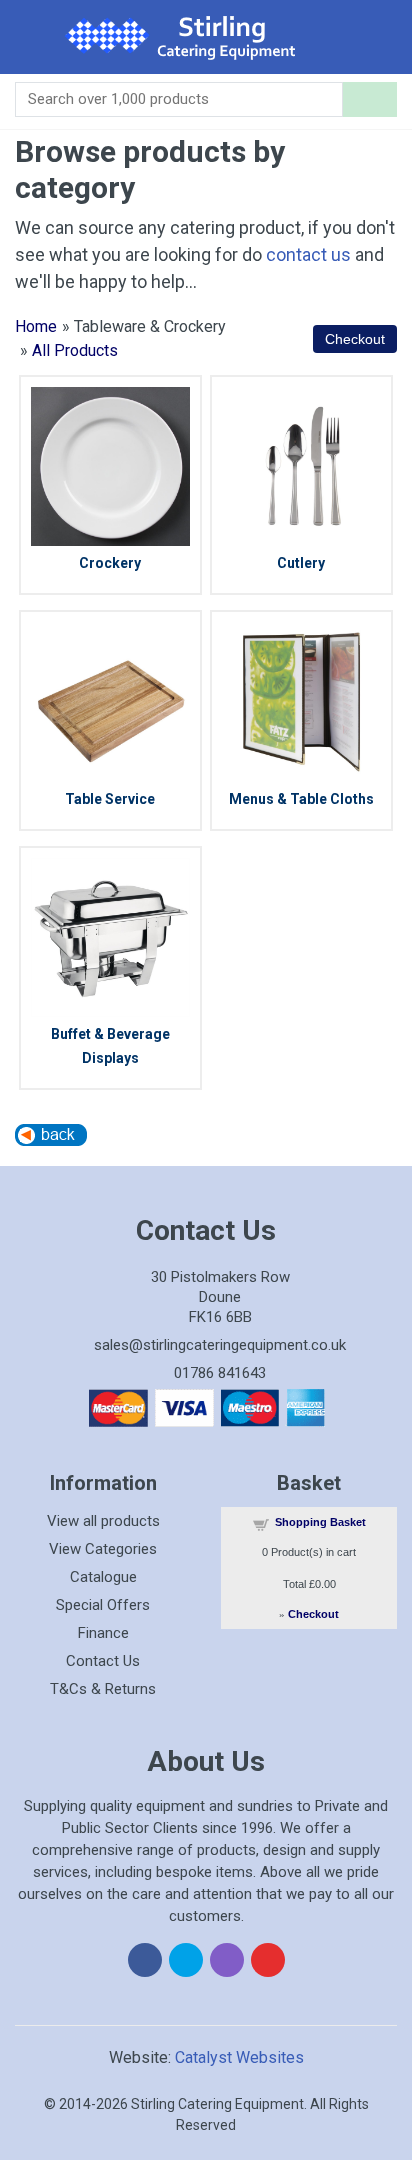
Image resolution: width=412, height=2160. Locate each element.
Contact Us (103, 1661)
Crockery (110, 563)
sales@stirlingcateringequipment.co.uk (220, 1345)
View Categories (103, 1549)
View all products (103, 1521)
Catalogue (103, 1577)
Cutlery (301, 563)
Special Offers (103, 1605)
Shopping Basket (320, 1522)
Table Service (110, 799)
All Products (75, 350)
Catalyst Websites (239, 2057)
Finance (103, 1633)
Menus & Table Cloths (301, 799)
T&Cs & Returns (103, 1689)
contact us (308, 254)
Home (36, 326)
